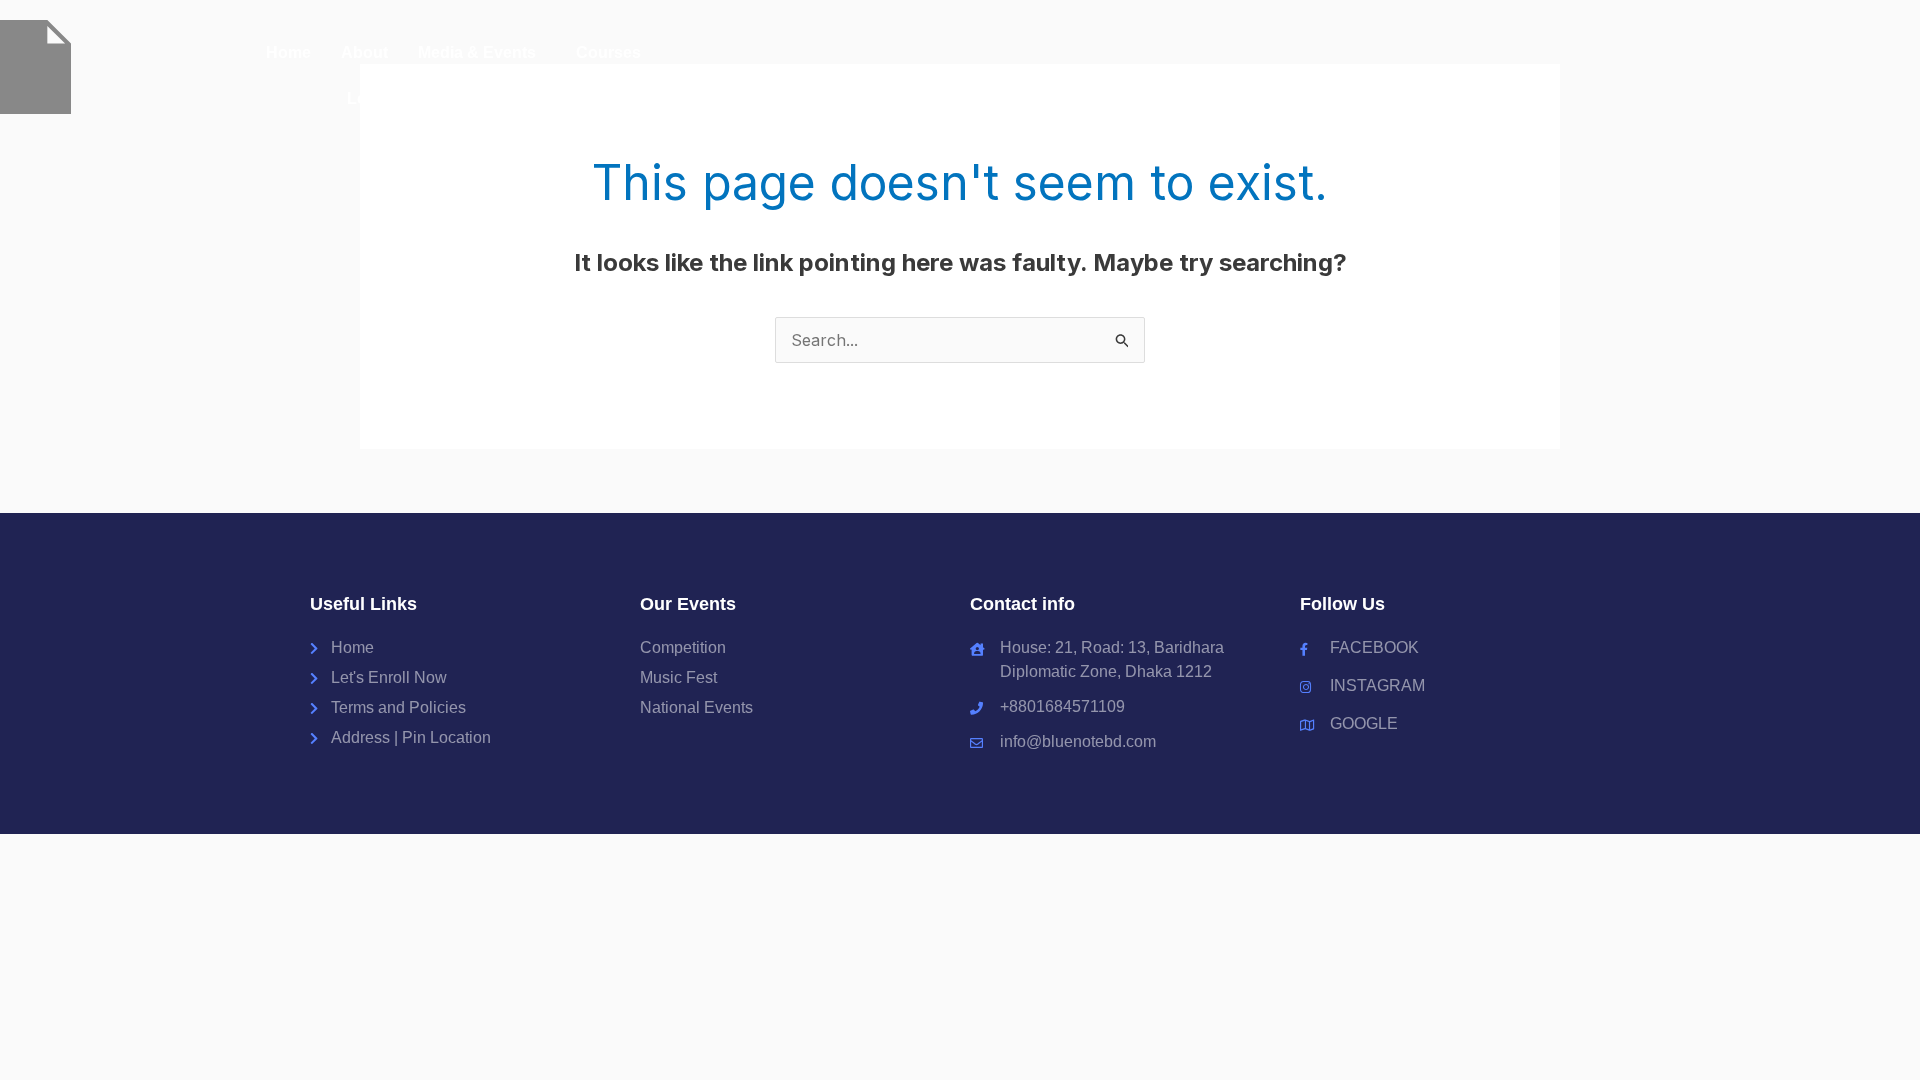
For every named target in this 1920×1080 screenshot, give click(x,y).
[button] (482, 53)
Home (288, 52)
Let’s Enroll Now (408, 98)
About (364, 52)
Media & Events (477, 52)
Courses (608, 52)
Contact (530, 98)
